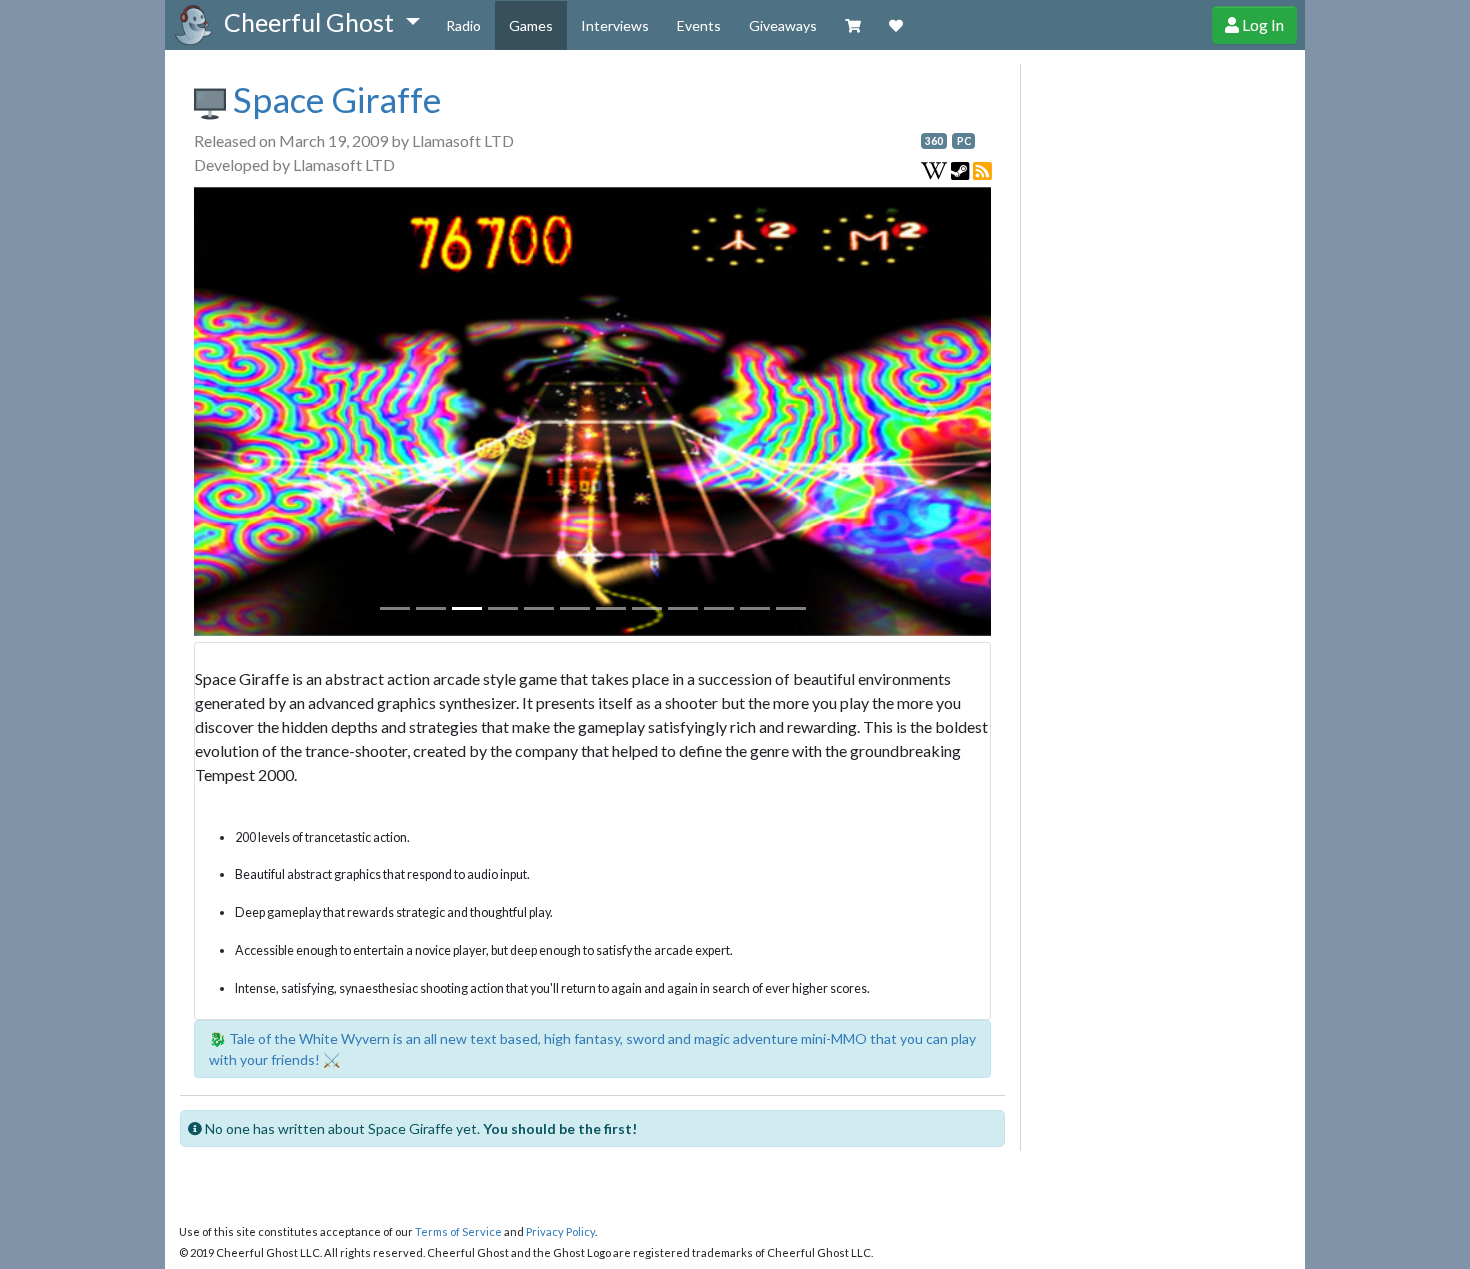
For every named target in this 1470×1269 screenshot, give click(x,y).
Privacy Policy (560, 1231)
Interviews (615, 25)
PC (964, 141)
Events (699, 25)
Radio (463, 25)
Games (531, 25)
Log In (1261, 24)
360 (934, 141)
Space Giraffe (333, 99)
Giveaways (783, 25)
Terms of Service (458, 1231)
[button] (321, 23)
